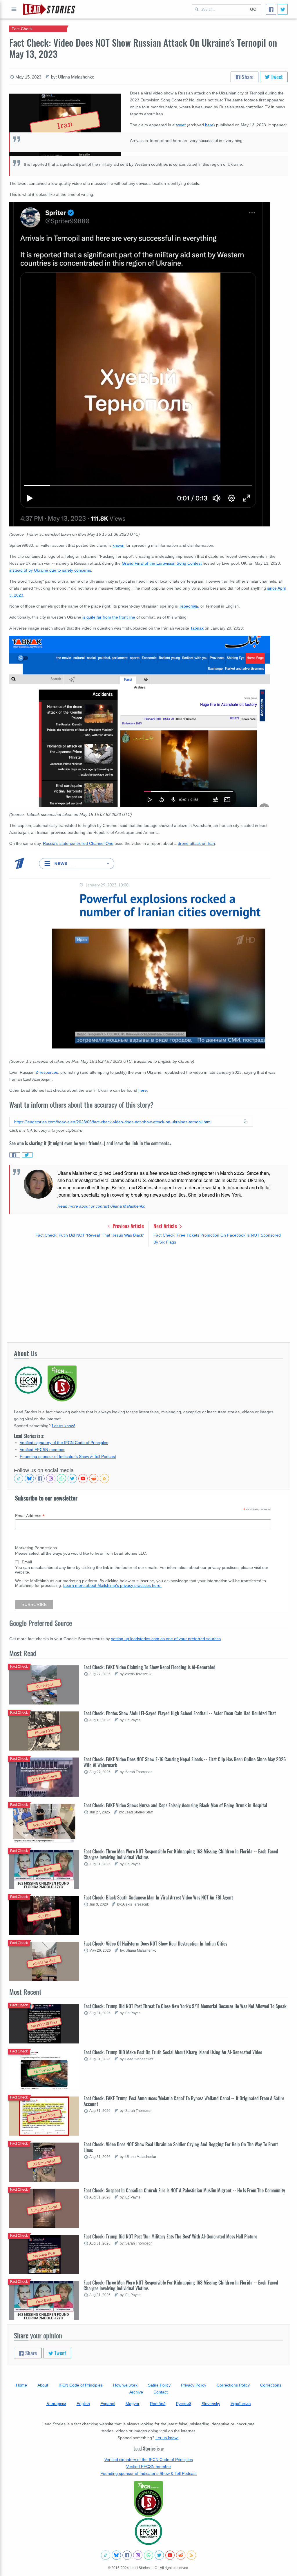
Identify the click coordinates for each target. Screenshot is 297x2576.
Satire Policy (159, 2385)
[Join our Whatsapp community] (61, 1478)
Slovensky (211, 2404)
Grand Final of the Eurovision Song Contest (162, 563)
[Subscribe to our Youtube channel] (83, 1478)
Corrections (271, 2385)
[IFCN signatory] (148, 2499)
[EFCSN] (148, 2531)
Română (158, 2404)
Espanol (108, 2404)
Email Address (30, 1516)
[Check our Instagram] (51, 1478)
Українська (241, 2404)
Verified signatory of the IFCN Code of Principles (64, 1443)
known (118, 545)
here (209, 125)
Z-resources (47, 1072)
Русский (184, 2404)
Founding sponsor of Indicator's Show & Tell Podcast (68, 1456)
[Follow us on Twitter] (72, 1478)
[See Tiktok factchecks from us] (19, 1478)
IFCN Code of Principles (81, 2385)
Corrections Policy (233, 2385)
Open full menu (14, 9)
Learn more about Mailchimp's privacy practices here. (112, 1585)
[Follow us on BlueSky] (29, 1478)
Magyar (133, 2404)
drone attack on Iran (196, 843)
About (43, 2385)
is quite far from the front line (109, 617)
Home (21, 2385)
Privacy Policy (194, 2385)
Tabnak (197, 628)
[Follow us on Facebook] (40, 1478)
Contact (161, 2392)
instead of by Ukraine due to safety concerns (50, 570)
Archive (136, 2392)
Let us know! (64, 1426)
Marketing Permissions (36, 1548)
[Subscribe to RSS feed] (104, 1478)
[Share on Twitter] (27, 1155)
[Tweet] (283, 9)
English (83, 2404)
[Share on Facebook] (15, 1155)
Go (253, 9)
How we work (125, 2385)
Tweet (276, 77)
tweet (181, 125)
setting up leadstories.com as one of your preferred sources (166, 1639)
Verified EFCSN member (42, 1450)
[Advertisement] (148, 1294)
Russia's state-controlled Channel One (78, 843)
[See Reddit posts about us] (94, 1478)
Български (56, 2404)
